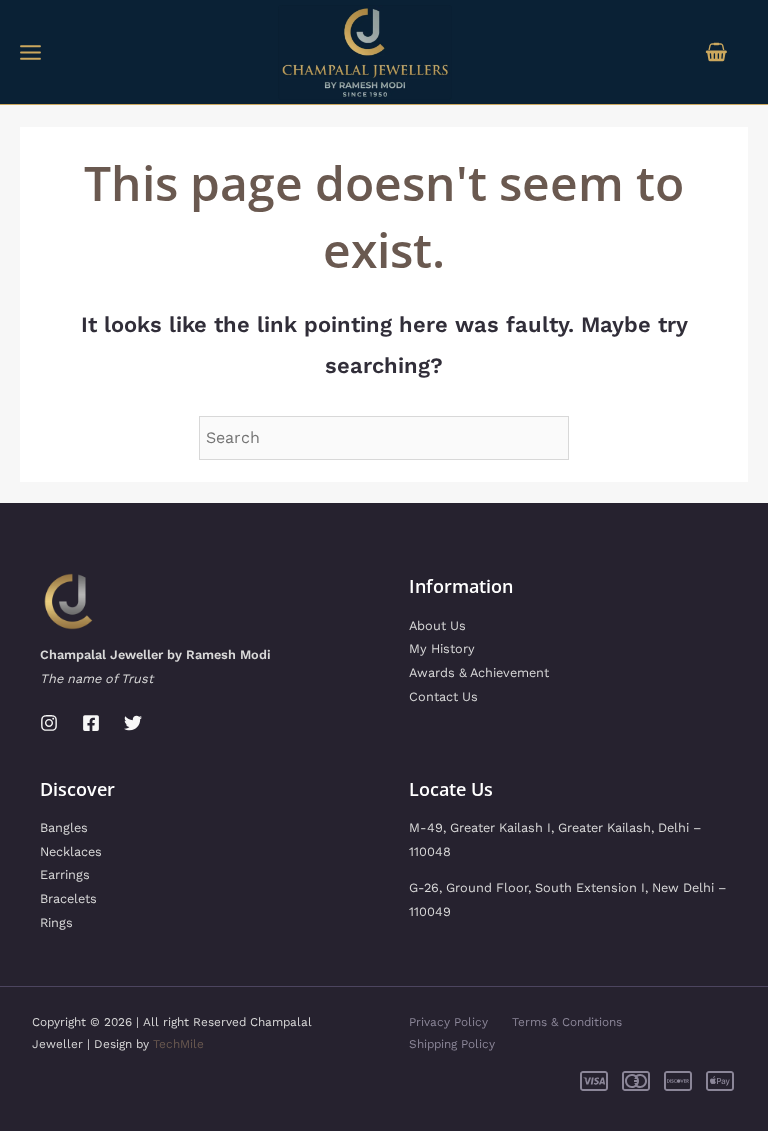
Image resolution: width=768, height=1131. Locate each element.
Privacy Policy (448, 1022)
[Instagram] (49, 723)
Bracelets (68, 898)
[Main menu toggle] (30, 51)
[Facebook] (91, 723)
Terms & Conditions (567, 1022)
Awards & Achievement (479, 672)
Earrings (65, 874)
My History (442, 648)
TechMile (178, 1044)
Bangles (64, 827)
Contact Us (443, 696)
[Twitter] (133, 723)
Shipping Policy (452, 1044)
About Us (437, 625)
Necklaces (71, 851)
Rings (56, 922)
